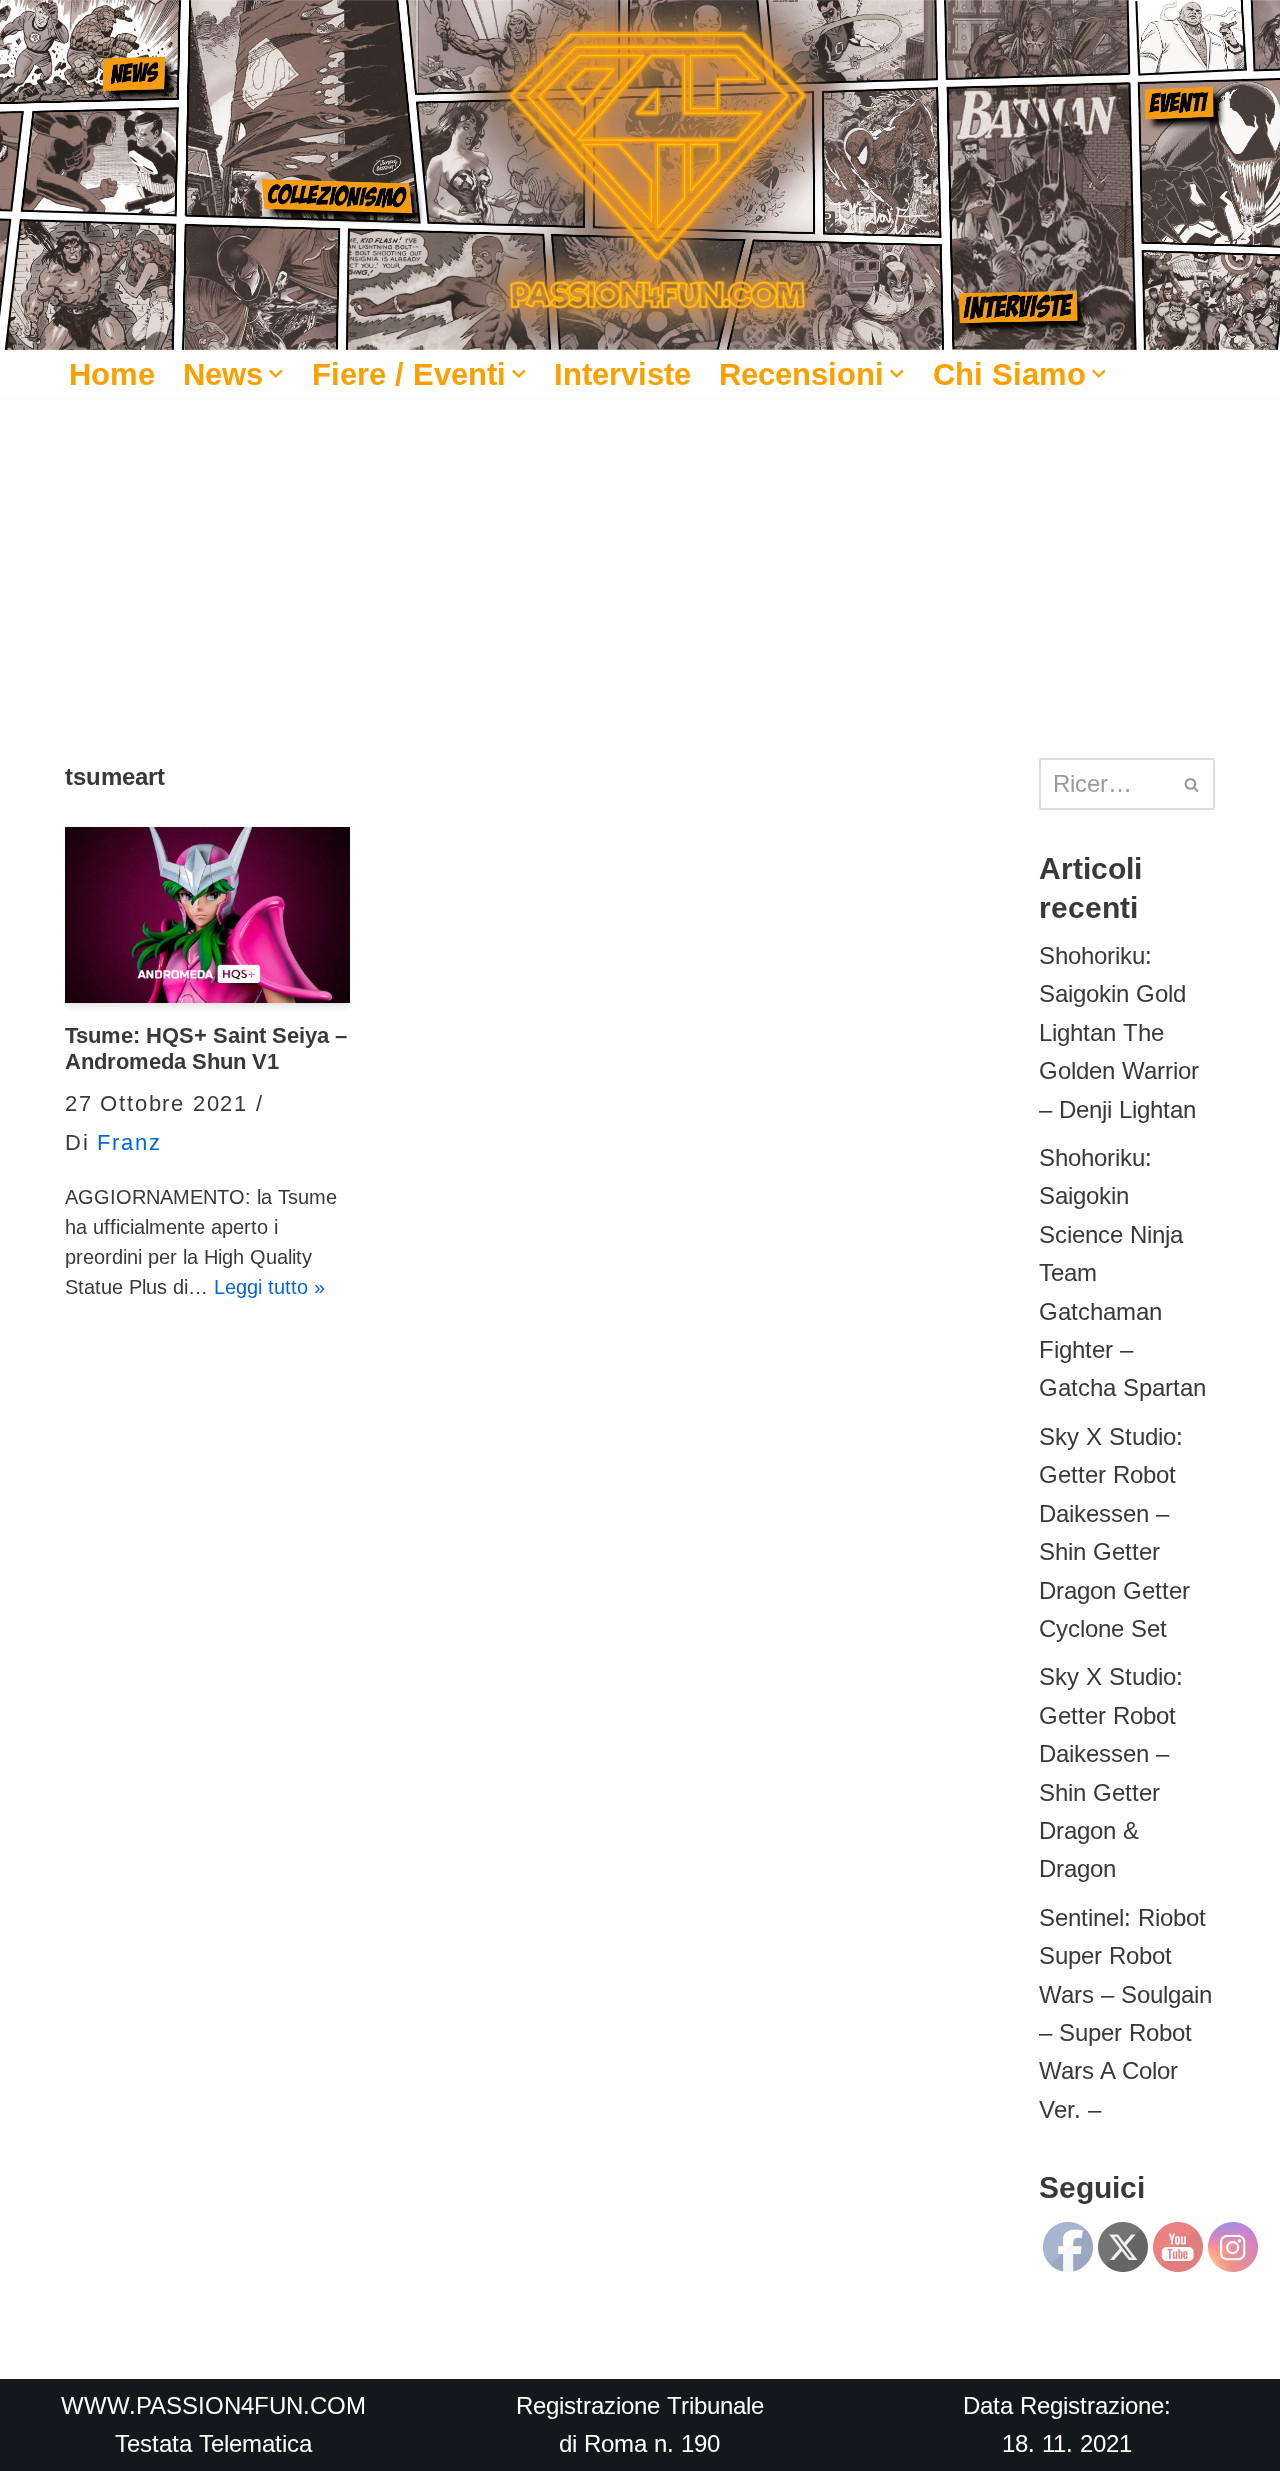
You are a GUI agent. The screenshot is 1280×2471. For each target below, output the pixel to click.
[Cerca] (1192, 784)
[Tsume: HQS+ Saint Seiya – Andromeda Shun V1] (207, 915)
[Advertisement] (640, 548)
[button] (276, 374)
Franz (129, 1142)
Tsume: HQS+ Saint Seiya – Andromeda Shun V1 (206, 1048)
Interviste (622, 374)
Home (112, 374)
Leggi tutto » (269, 1287)
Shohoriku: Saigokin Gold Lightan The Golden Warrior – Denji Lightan (1119, 1032)
